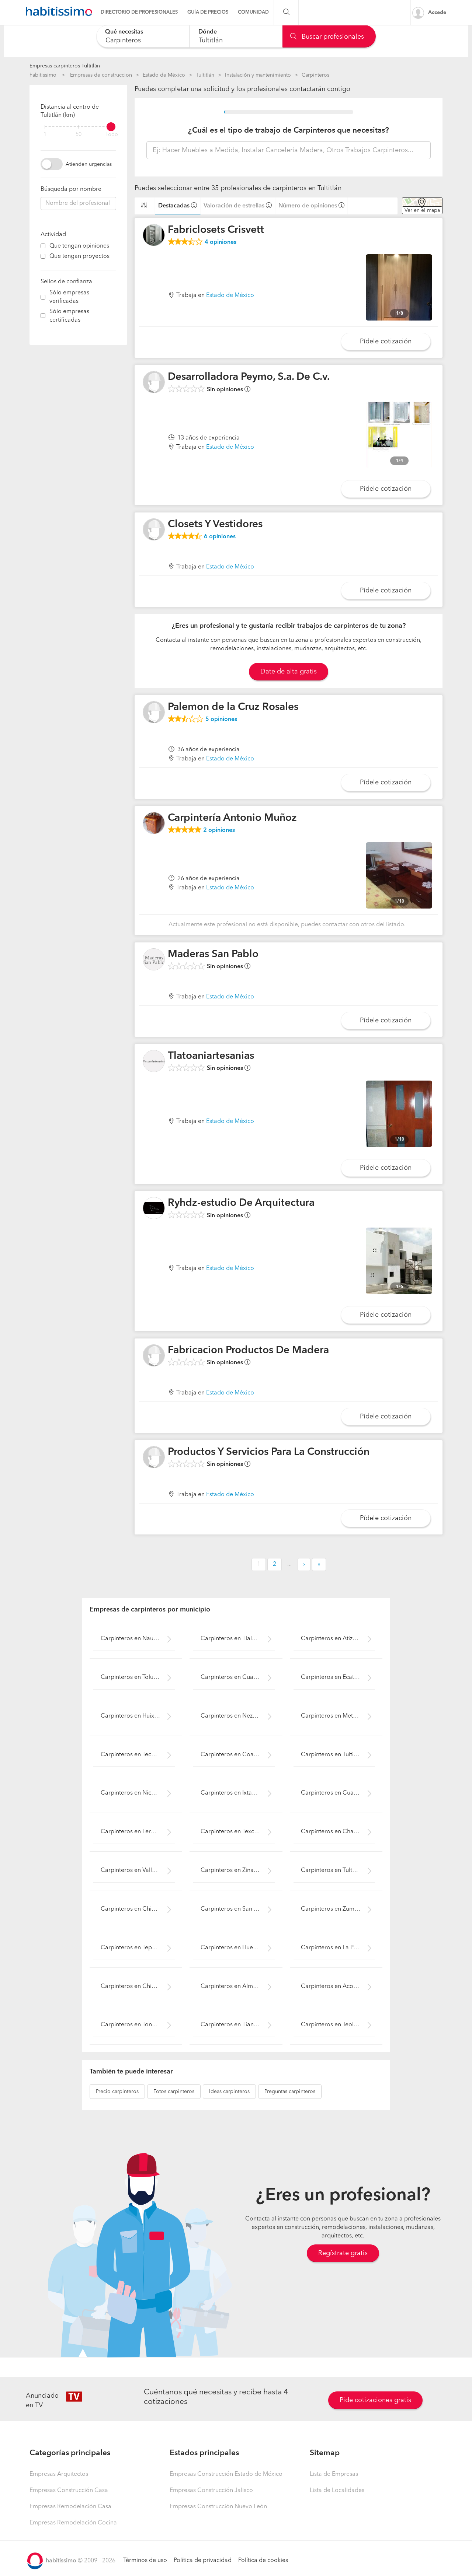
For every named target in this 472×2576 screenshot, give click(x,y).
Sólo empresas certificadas (69, 316)
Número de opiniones (308, 206)
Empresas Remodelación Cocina (73, 2523)
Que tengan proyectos (79, 256)
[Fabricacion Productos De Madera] (154, 1355)
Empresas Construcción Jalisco (211, 2491)
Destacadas (174, 206)
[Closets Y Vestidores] (154, 529)
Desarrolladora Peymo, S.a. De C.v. (249, 377)
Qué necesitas (124, 32)
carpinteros (117, 2092)
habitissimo (43, 75)
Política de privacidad (203, 2561)
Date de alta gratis (289, 672)
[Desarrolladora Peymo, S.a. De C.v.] (154, 382)
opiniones (221, 242)
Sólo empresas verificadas (69, 297)
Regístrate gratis (343, 2253)
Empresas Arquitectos (59, 2474)
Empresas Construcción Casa (69, 2491)
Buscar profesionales (332, 37)
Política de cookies (263, 2561)
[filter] (78, 127)
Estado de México (164, 75)
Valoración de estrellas (234, 206)
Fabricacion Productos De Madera (248, 1351)
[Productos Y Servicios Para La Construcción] (154, 1457)
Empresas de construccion (101, 75)
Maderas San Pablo (213, 955)
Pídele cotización (386, 342)
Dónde (208, 32)
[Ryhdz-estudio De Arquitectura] (154, 1208)
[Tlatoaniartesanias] (154, 1061)
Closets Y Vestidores (215, 525)
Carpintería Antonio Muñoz (232, 818)
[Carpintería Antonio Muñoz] (154, 823)
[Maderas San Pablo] (154, 959)
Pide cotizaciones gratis (375, 2400)
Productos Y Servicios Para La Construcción (269, 1452)
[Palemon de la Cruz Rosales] (154, 712)
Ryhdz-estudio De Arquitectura (241, 1203)
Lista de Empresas (334, 2474)
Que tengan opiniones (79, 246)
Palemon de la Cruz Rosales (233, 707)
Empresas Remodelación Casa (70, 2507)
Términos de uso (145, 2561)
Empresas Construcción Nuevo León (218, 2507)
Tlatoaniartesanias (211, 1056)
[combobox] (143, 36)
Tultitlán (205, 75)
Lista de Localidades (337, 2491)
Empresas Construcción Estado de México (226, 2474)
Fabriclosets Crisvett (216, 230)
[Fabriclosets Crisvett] (154, 235)
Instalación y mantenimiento (258, 75)
